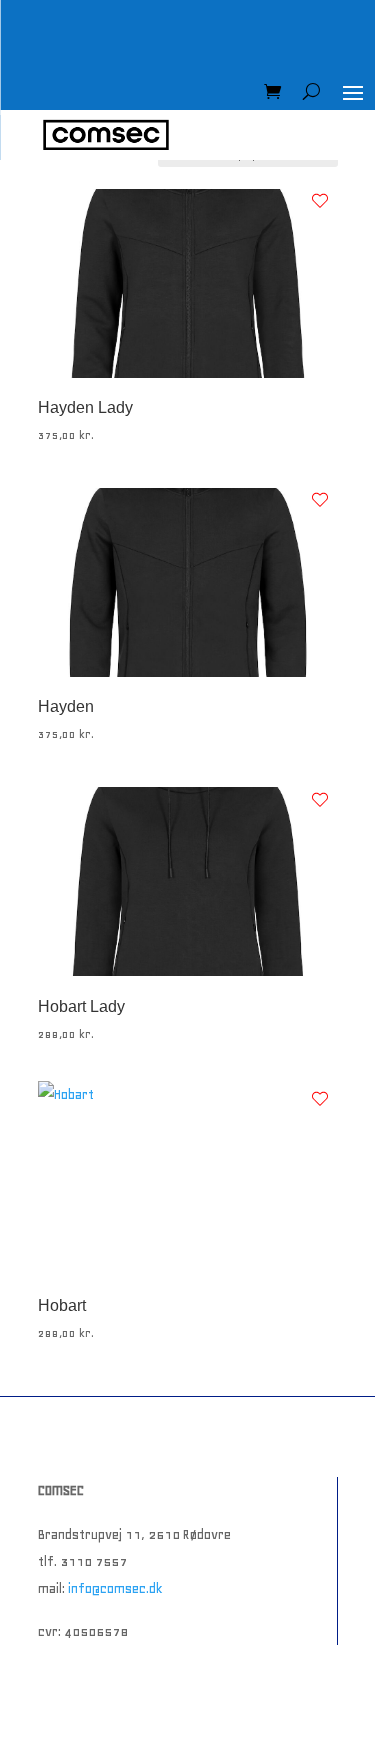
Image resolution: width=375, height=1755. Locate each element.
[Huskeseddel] (320, 201)
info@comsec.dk (115, 1588)
